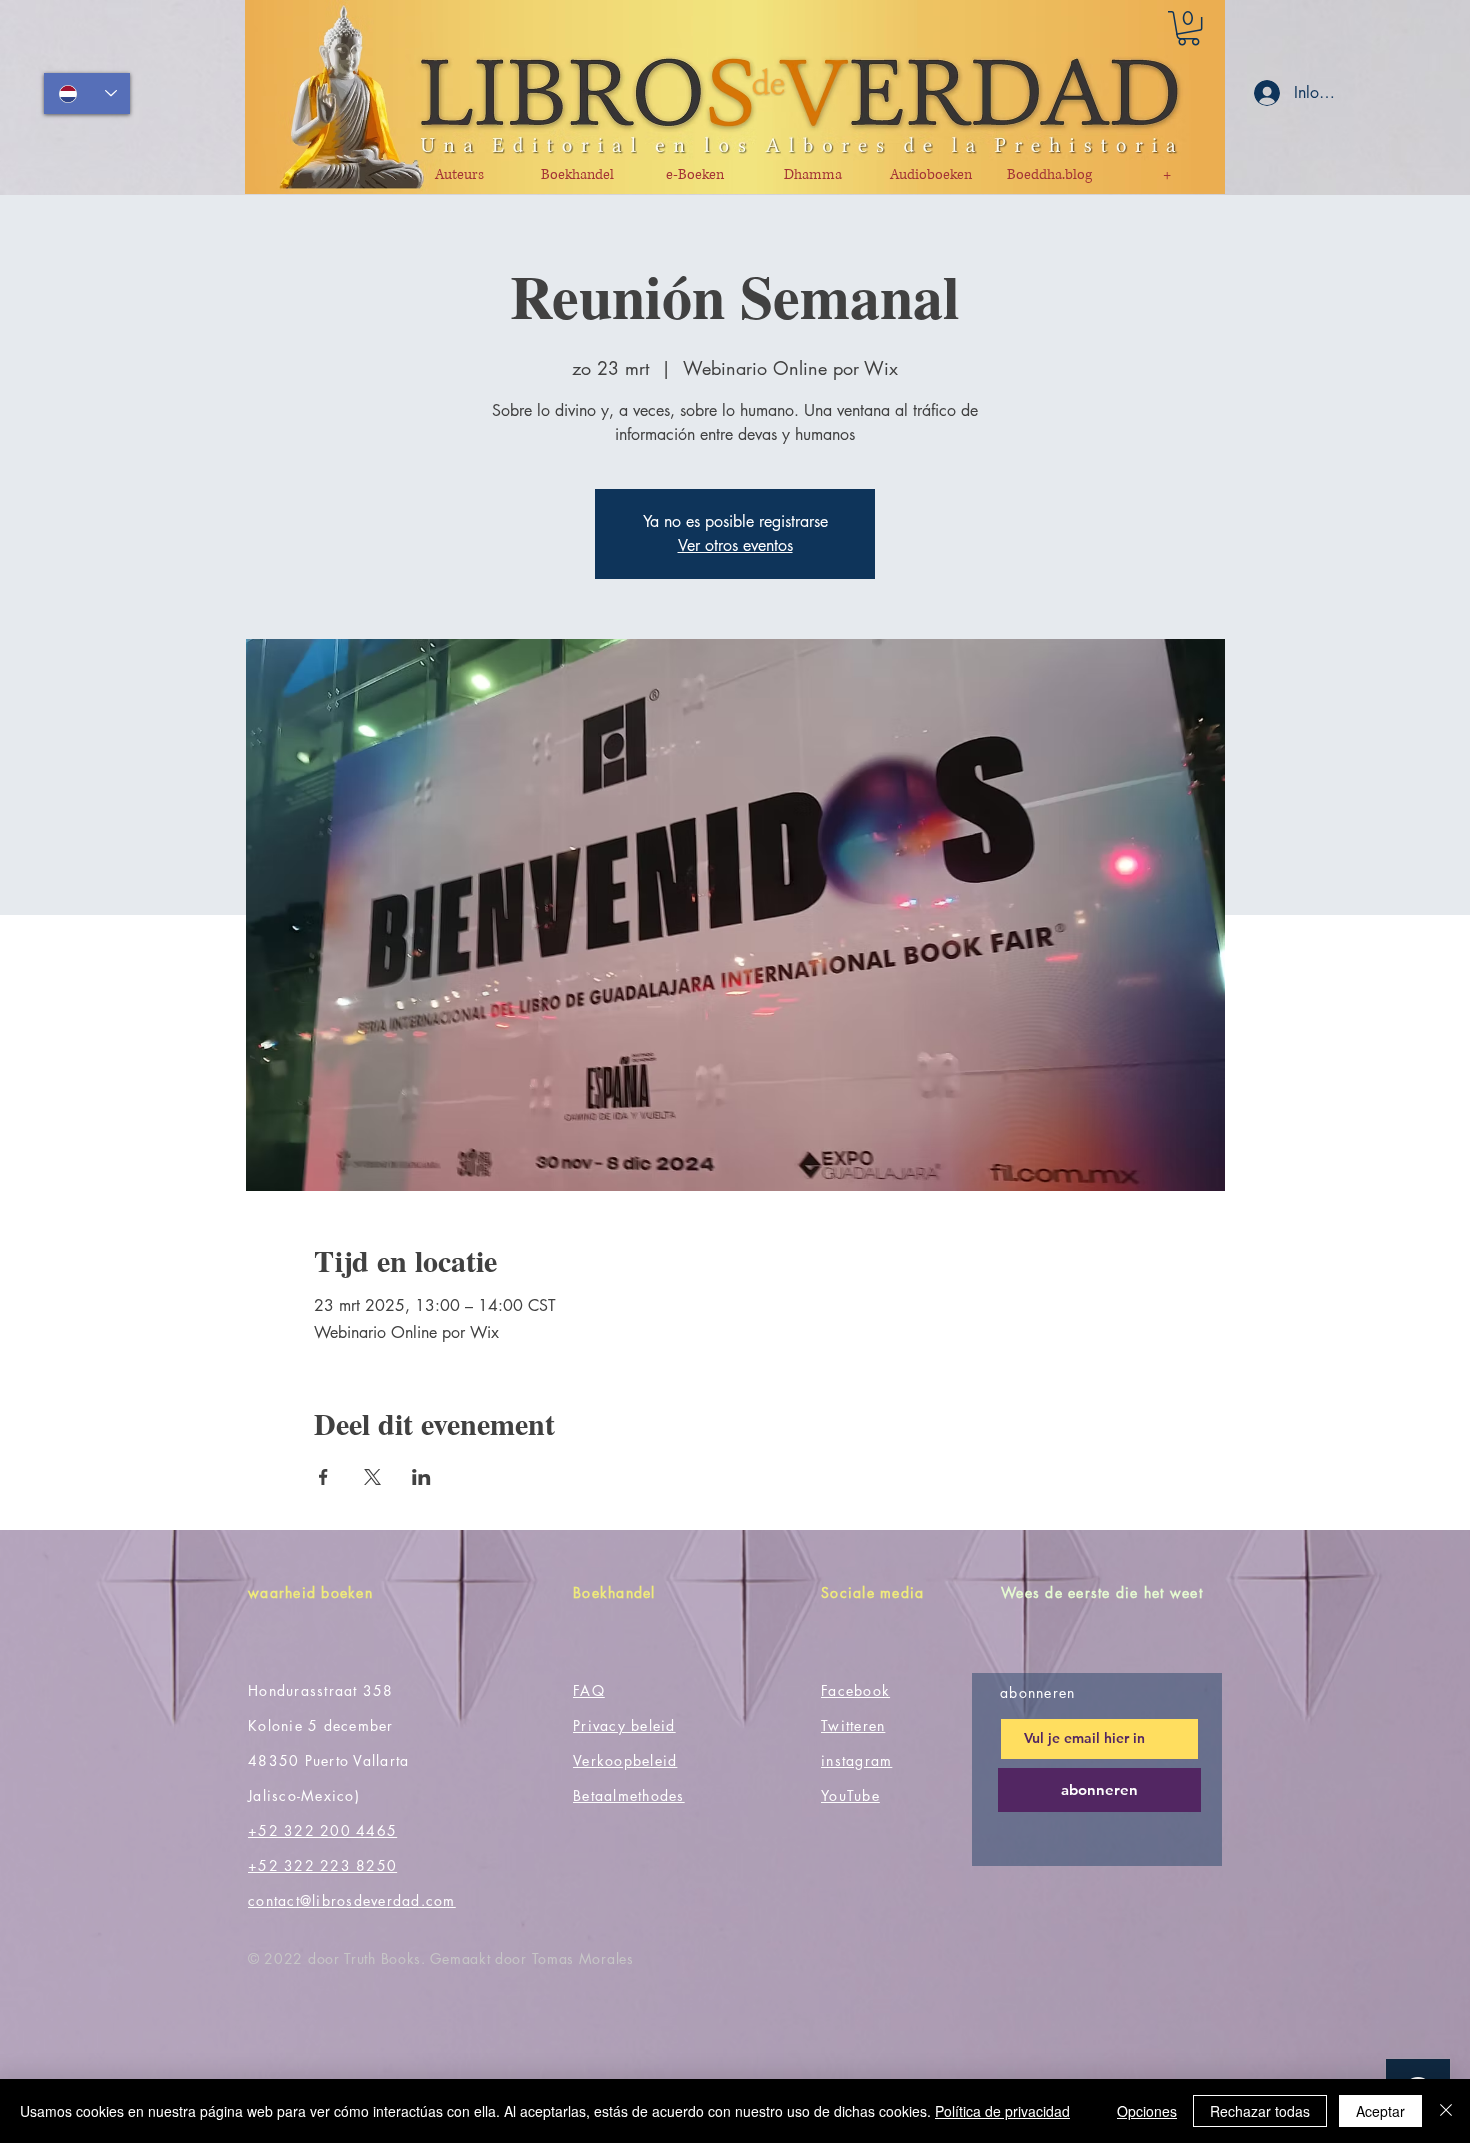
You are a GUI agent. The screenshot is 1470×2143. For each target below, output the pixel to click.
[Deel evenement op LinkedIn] (421, 1477)
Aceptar (1380, 2111)
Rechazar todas (1260, 2111)
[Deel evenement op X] (372, 1477)
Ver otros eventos (735, 545)
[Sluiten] (1446, 2111)
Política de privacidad (1002, 2111)
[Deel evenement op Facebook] (323, 1477)
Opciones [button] (1147, 2111)
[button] (1188, 28)
